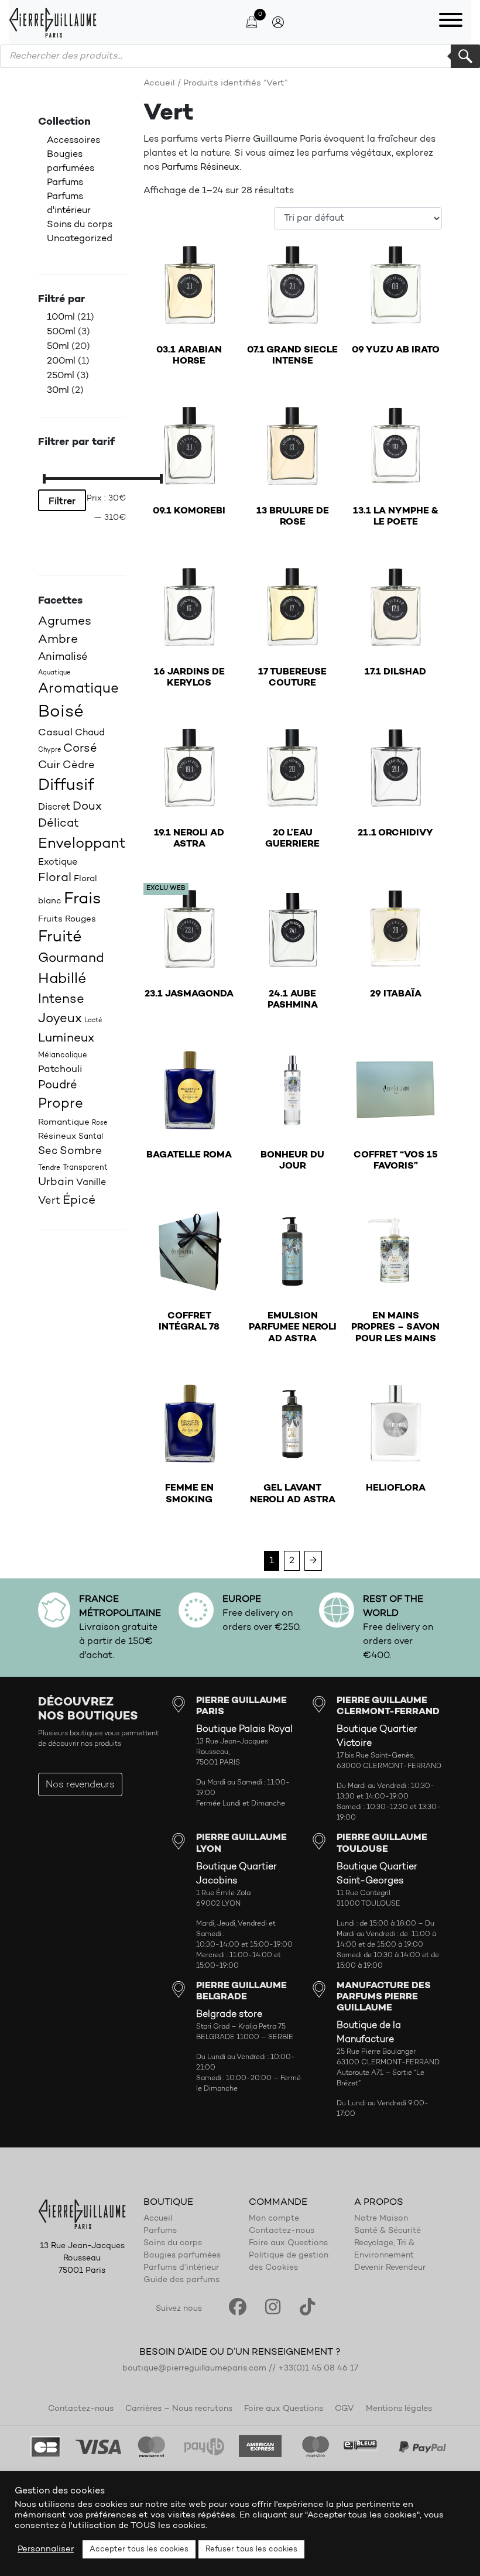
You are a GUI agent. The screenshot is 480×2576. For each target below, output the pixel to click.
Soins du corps (80, 225)
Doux (87, 807)
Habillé (62, 979)
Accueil (159, 83)
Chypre (49, 750)
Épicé (79, 1200)
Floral (55, 878)
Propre (61, 1104)
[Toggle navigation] (451, 22)
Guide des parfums (181, 2280)
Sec (48, 1151)
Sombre (81, 1151)
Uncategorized (80, 239)
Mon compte (274, 2219)
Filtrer (62, 502)
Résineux (57, 1137)
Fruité (60, 938)
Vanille (91, 1183)
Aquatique (54, 673)
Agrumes (65, 621)
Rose (100, 1123)
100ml (61, 317)
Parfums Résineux (200, 167)
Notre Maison (381, 2219)
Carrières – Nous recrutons (179, 2409)
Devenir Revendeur (390, 2268)
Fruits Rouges (67, 919)
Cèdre (79, 765)
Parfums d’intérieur (181, 2268)
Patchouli (60, 1069)
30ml (58, 390)
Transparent (85, 1168)
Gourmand (71, 959)
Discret (54, 807)
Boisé (61, 712)
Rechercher (465, 56)
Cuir (49, 765)
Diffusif (66, 786)
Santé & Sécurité (388, 2231)
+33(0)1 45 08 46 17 (318, 2369)
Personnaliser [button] (46, 2549)
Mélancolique (63, 1055)
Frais (83, 899)
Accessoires (73, 141)
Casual (55, 733)
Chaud (90, 733)
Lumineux (66, 1038)
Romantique (64, 1123)
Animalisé (63, 657)
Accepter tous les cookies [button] (139, 2549)
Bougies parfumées (182, 2256)
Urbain (56, 1182)
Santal (91, 1137)
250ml (61, 376)
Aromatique (78, 689)
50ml (58, 347)
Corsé (80, 749)
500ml (61, 332)
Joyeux (60, 1019)
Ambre (58, 640)
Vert (49, 1201)
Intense (61, 1000)
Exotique (58, 862)
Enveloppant (82, 844)
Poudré (58, 1085)
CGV (344, 2409)
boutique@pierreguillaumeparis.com (194, 2369)
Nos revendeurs (80, 1785)
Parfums (65, 183)
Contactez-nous (282, 2231)
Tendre (49, 1168)
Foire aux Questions (288, 2243)
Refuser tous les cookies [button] (251, 2549)
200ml (61, 361)
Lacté (93, 1021)
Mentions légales (399, 2409)
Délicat (59, 824)
